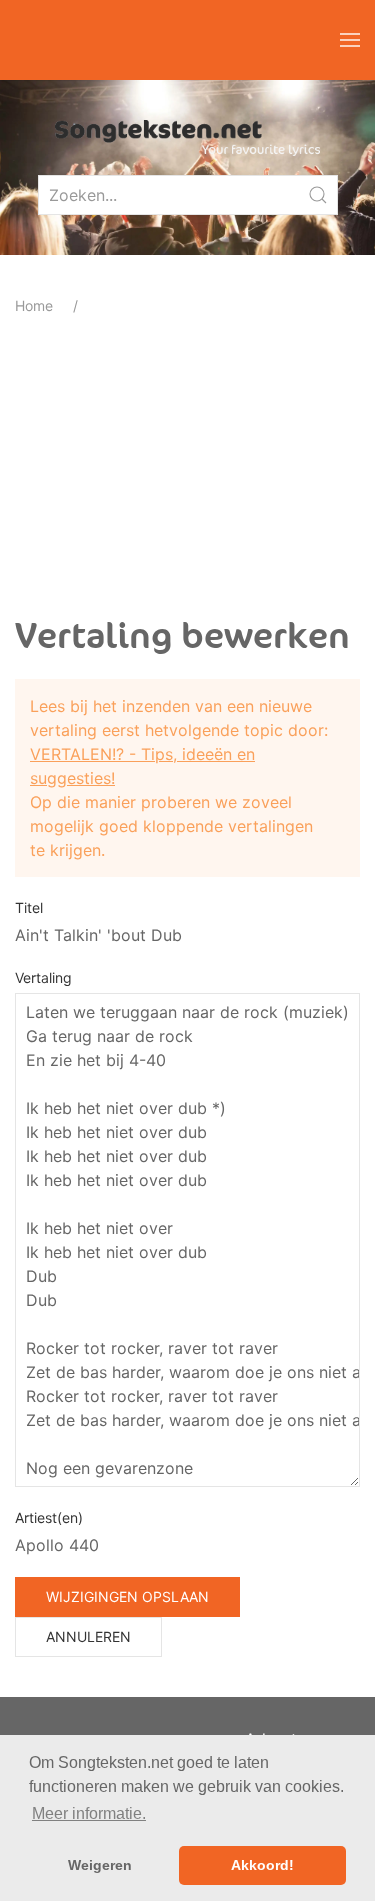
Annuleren (88, 1636)
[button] (350, 40)
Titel (29, 907)
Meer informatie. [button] (89, 1813)
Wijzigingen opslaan (127, 1596)
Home (34, 305)
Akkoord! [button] (262, 1865)
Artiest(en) (49, 1517)
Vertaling (43, 977)
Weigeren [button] (100, 1865)
